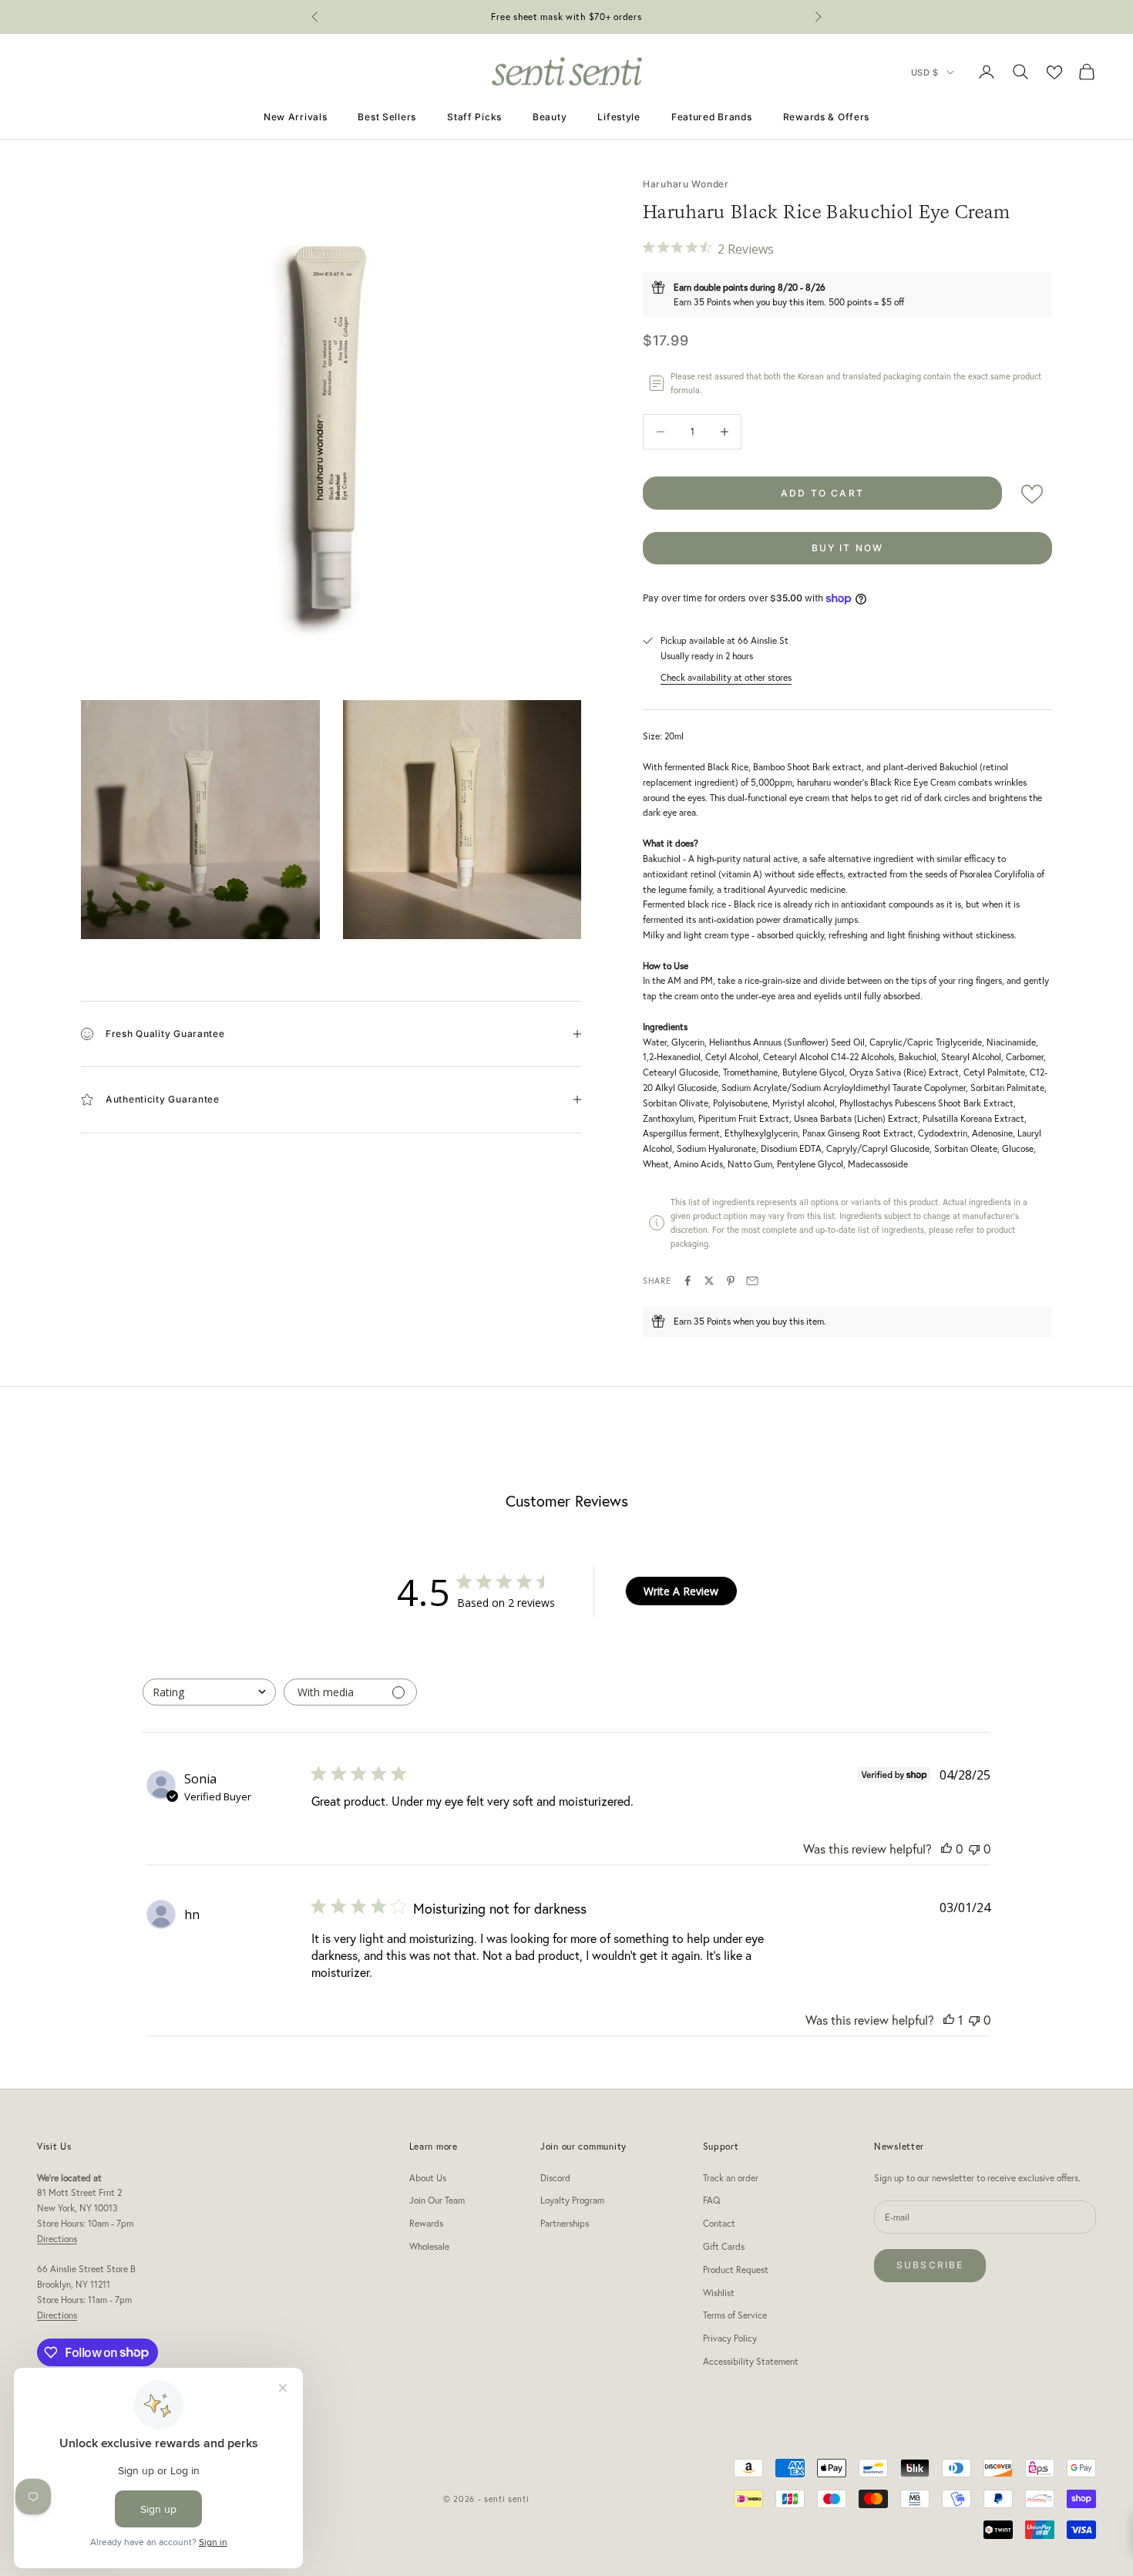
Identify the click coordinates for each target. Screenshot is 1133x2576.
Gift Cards (724, 2246)
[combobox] (209, 1692)
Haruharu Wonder (686, 184)
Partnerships (565, 2223)
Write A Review (681, 1591)
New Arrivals (296, 117)
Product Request (736, 2270)
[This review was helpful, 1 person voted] (949, 2020)
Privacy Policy (730, 2338)
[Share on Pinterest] (731, 1281)
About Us (428, 2178)
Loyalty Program (572, 2200)
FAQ (711, 2200)
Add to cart (822, 493)
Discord (555, 2178)
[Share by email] (752, 1281)
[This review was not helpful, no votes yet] (974, 1849)
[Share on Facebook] (688, 1281)
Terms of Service (735, 2315)
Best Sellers (387, 117)
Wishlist (719, 2293)
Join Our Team (437, 2200)
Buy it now (848, 548)
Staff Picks (474, 117)
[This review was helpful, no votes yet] (946, 1849)
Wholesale (429, 2246)
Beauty (550, 117)
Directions (57, 2239)
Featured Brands (712, 117)
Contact (719, 2223)
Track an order (731, 2178)
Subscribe (930, 2265)
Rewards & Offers (827, 117)
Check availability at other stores (726, 677)
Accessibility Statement (751, 2361)
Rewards (426, 2223)
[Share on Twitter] (709, 1281)
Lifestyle (619, 117)
